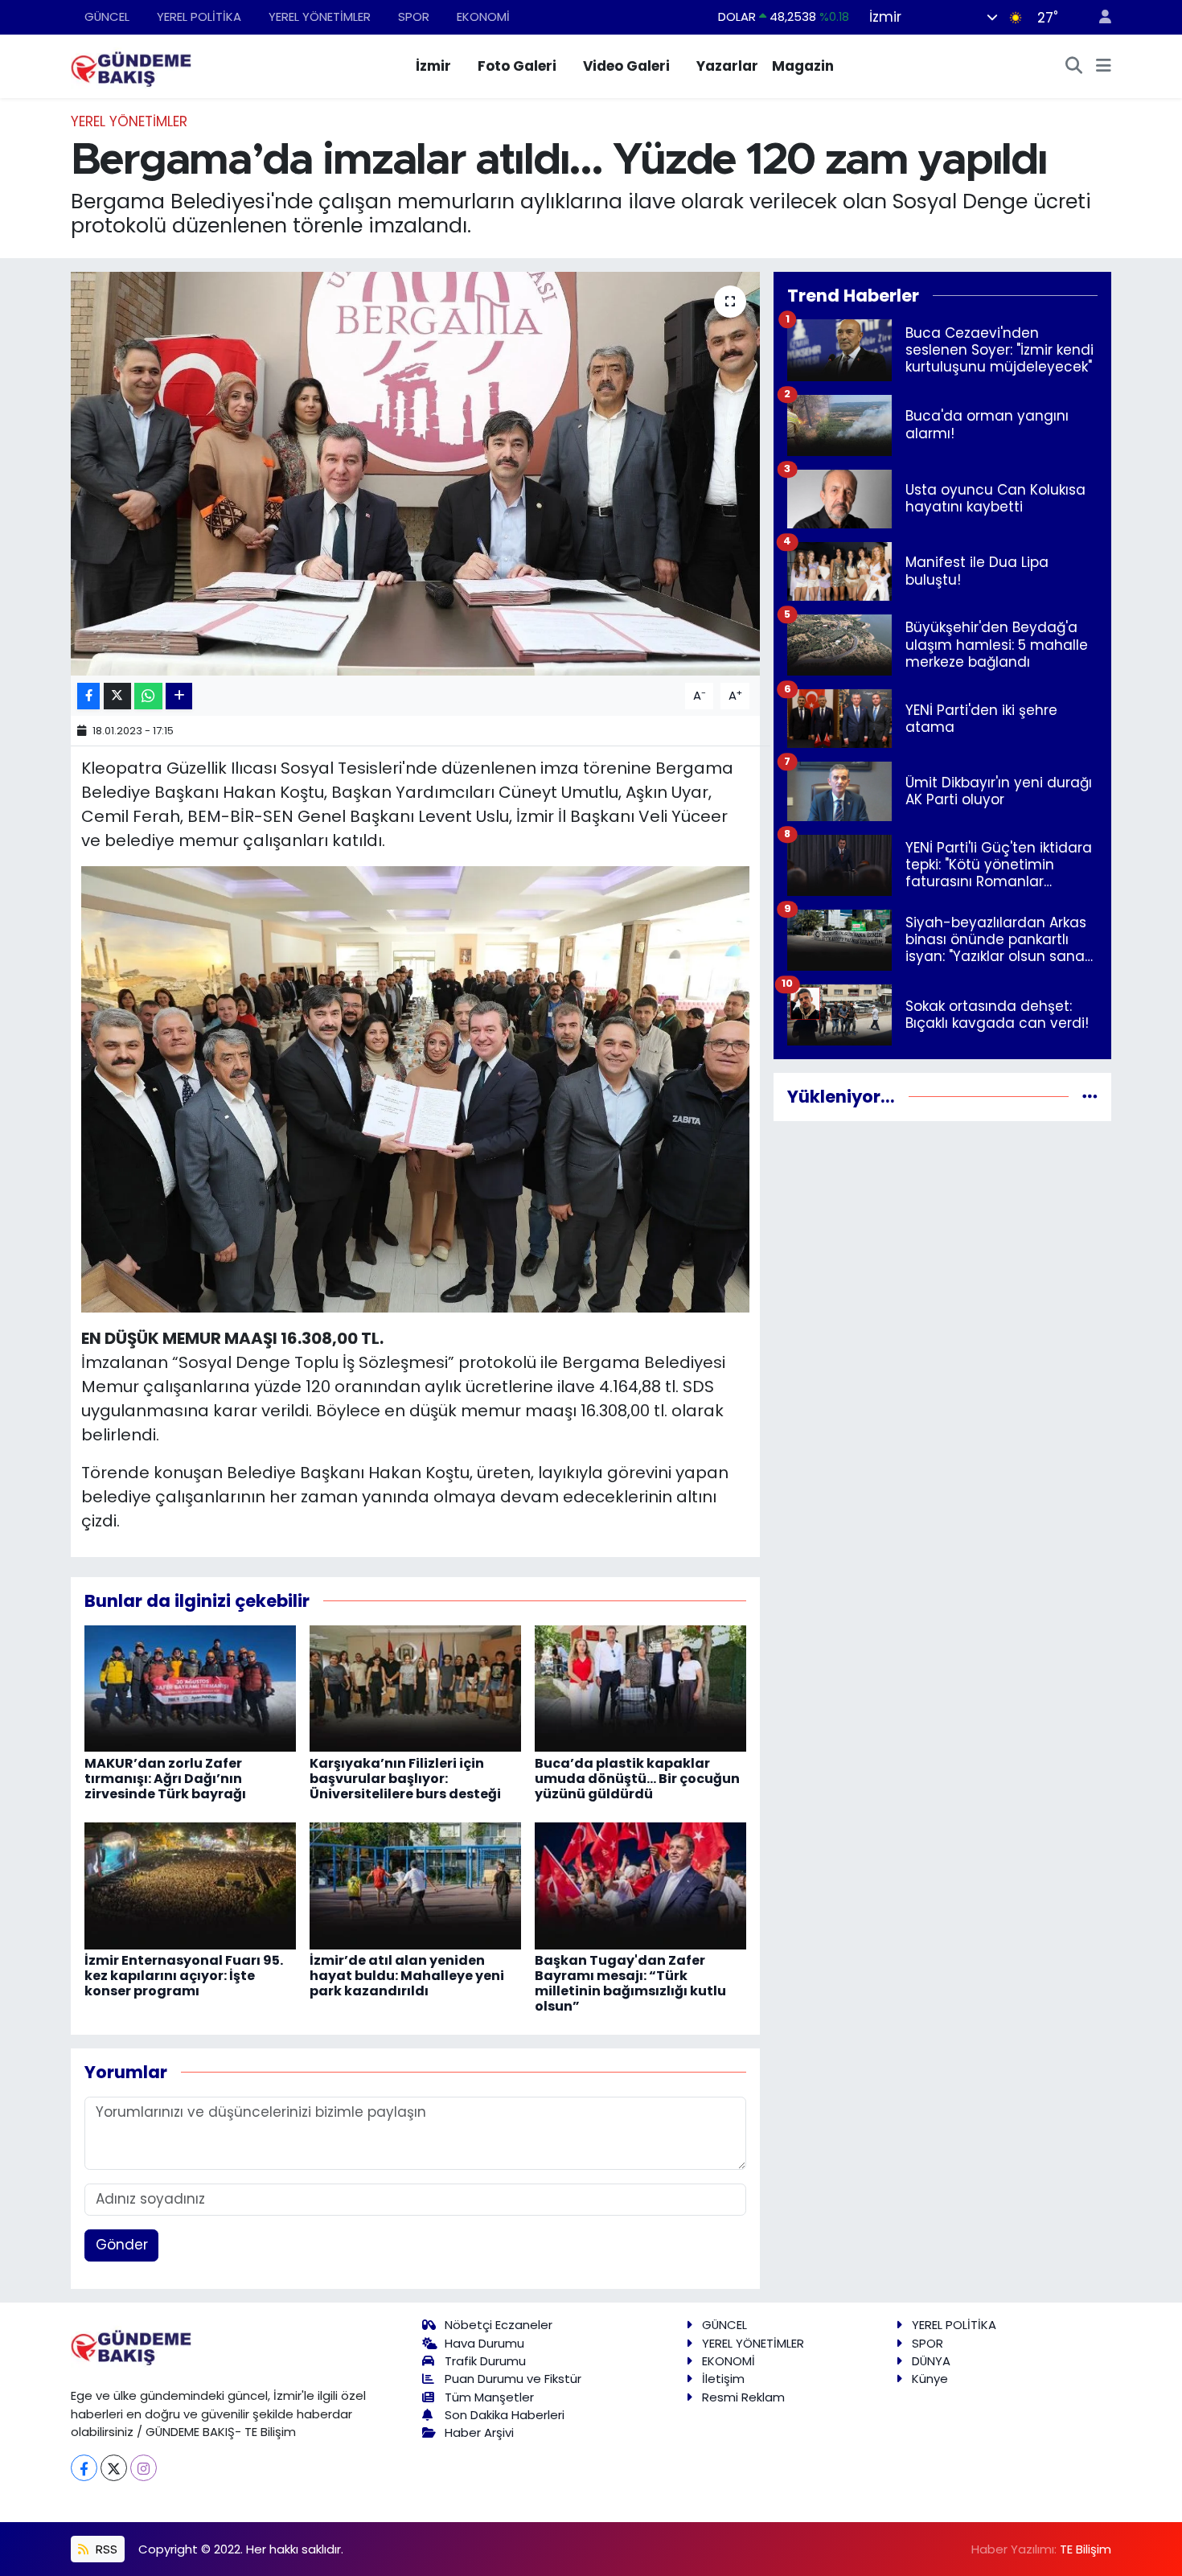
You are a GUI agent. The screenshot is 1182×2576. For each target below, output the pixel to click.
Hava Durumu (484, 2343)
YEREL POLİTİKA (199, 16)
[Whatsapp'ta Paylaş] (148, 696)
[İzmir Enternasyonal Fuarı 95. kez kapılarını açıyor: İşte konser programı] (190, 1884)
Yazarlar (727, 66)
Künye (930, 2379)
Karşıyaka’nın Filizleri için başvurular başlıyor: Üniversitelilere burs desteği (405, 1779)
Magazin (803, 66)
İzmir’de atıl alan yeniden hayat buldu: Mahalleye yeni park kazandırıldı (407, 1976)
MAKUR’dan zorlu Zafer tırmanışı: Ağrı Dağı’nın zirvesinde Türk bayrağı (165, 1779)
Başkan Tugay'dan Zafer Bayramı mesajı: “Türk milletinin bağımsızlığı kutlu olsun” (630, 1984)
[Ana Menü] (1104, 67)
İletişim (723, 2379)
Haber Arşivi (479, 2432)
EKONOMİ (483, 16)
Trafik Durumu (485, 2361)
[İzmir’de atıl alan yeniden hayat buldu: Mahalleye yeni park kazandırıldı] (415, 1884)
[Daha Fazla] (179, 696)
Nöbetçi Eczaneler (499, 2325)
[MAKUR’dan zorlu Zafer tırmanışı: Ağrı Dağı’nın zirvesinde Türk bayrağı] (190, 1687)
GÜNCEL (107, 16)
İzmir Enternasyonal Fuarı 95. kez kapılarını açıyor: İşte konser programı (184, 1976)
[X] (114, 2468)
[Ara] (1074, 67)
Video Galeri (626, 66)
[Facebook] (84, 2468)
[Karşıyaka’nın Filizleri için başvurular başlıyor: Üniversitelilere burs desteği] (415, 1687)
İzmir (433, 66)
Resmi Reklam (743, 2397)
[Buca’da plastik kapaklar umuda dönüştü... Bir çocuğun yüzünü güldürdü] (640, 1687)
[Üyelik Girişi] (1098, 17)
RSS (105, 2549)
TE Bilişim (1086, 2549)
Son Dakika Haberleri (505, 2415)
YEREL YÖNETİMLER (320, 16)
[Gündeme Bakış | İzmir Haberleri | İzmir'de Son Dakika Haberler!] (131, 65)
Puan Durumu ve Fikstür (513, 2379)
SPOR (414, 16)
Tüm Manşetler (489, 2397)
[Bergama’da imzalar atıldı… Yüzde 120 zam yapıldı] (415, 474)
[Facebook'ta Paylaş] (88, 696)
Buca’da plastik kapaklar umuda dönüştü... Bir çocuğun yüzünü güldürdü (637, 1779)
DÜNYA (931, 2361)
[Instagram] (144, 2468)
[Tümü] (1090, 1096)
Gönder (122, 2245)
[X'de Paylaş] (117, 696)
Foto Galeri (517, 66)
